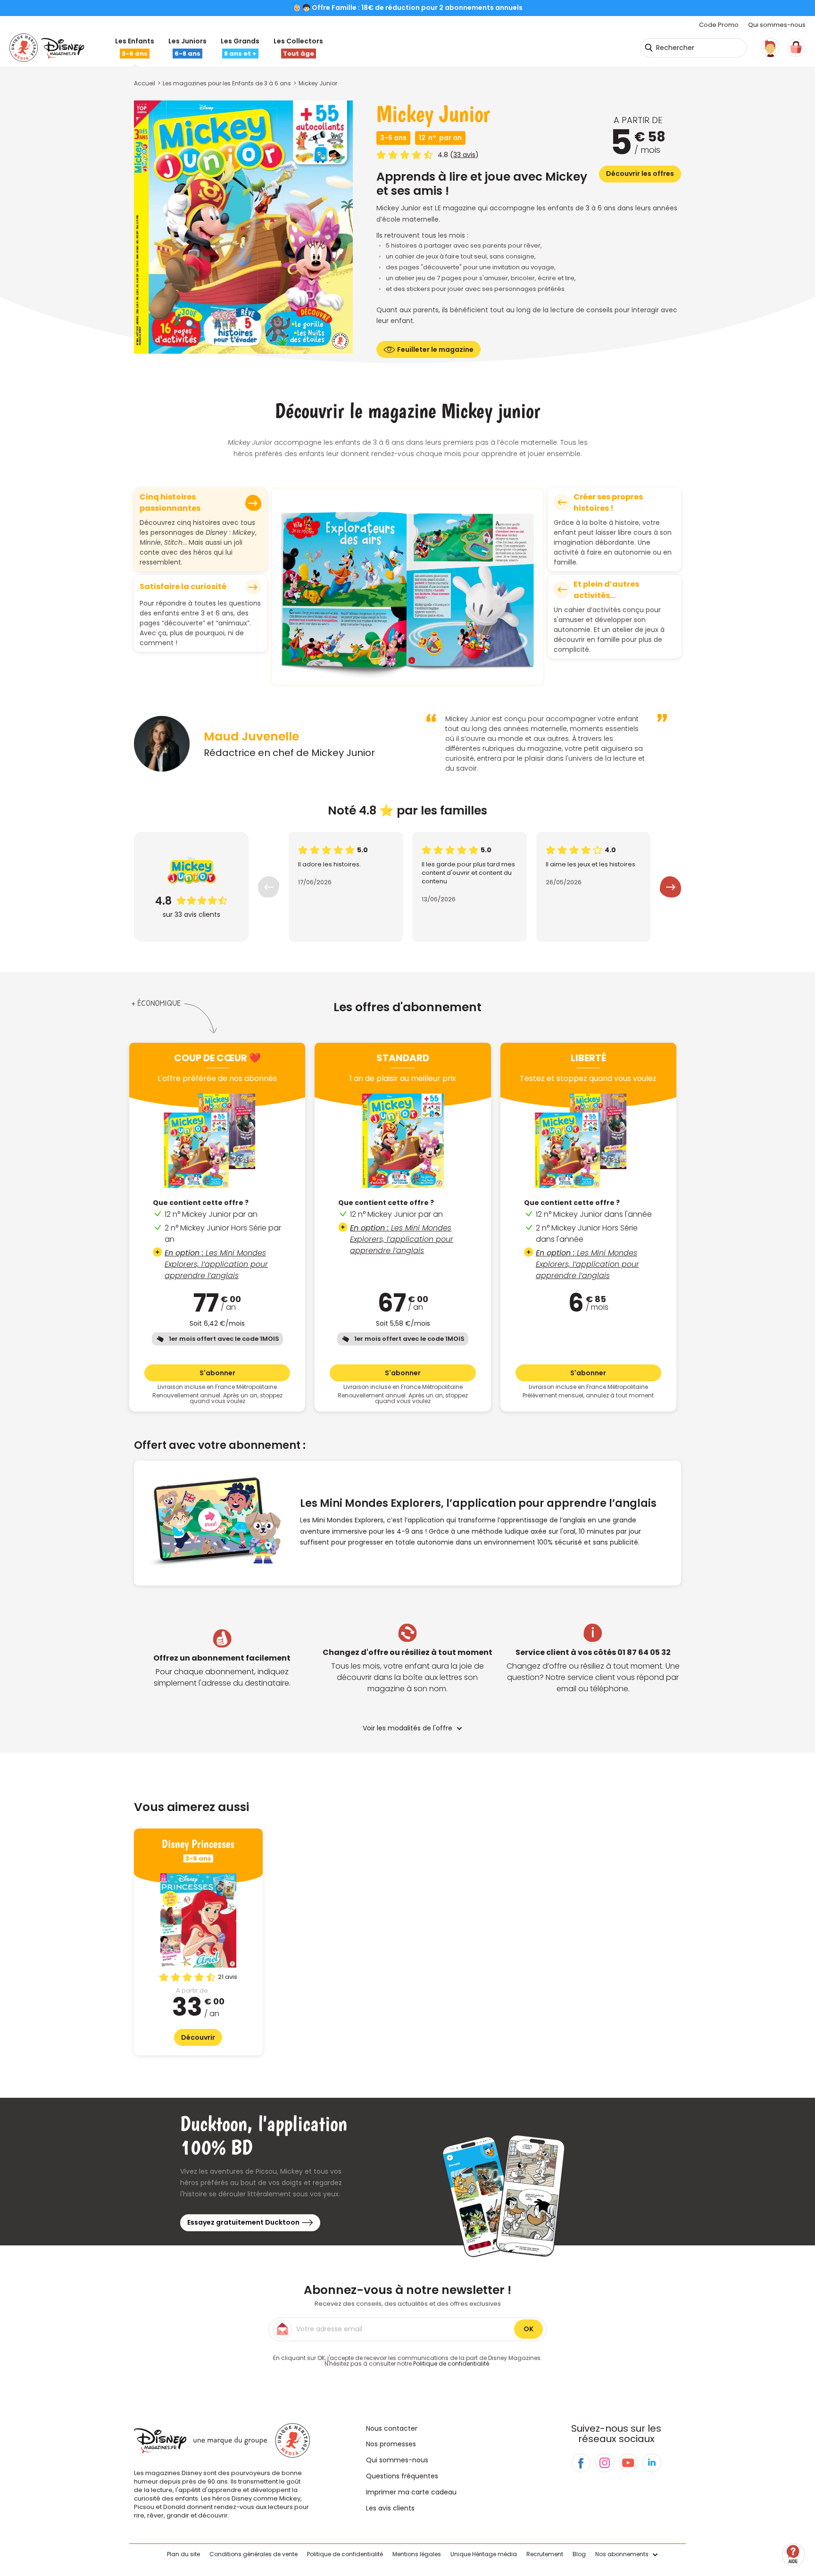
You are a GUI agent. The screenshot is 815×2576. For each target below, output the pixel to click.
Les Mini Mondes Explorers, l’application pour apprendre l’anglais (216, 1264)
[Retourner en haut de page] (795, 2528)
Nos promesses (391, 2444)
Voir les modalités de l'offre (407, 1728)
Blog (579, 2554)
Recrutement (545, 2554)
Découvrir (198, 2037)
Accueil (145, 83)
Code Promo (719, 25)
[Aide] (794, 2555)
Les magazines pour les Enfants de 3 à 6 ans (227, 83)
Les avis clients (390, 2508)
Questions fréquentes (402, 2476)
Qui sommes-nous (777, 25)
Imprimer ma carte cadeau (411, 2492)
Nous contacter (392, 2428)
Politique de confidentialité (451, 2364)
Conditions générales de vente (254, 2554)
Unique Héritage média (484, 2554)
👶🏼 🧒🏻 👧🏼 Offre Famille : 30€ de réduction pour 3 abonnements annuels (407, 8)
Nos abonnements (622, 2554)
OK (528, 2329)
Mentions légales (417, 2554)
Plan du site (183, 2554)
